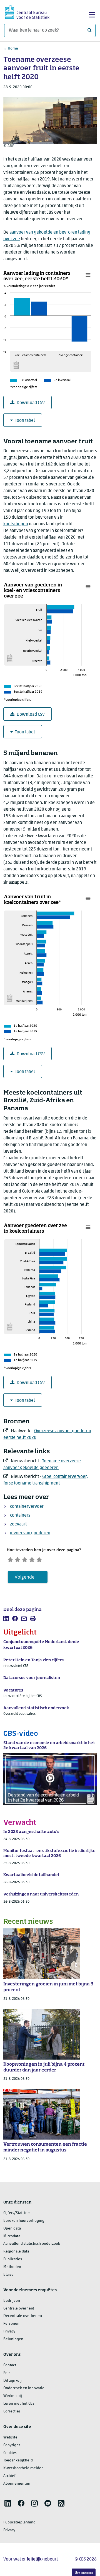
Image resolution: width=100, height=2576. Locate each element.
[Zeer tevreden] (39, 1559)
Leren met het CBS (19, 2404)
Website (10, 2437)
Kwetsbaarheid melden (23, 2468)
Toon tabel (25, 421)
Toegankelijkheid (18, 2460)
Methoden (12, 2267)
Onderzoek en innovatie (24, 2388)
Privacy (9, 2331)
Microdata (12, 2236)
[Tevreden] (32, 1559)
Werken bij (13, 2396)
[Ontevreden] (17, 1559)
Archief (9, 2476)
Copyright (12, 2445)
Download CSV (31, 403)
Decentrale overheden (23, 2316)
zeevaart (18, 1524)
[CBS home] (27, 11)
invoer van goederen (30, 1533)
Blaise (8, 2275)
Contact (10, 2365)
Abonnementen (17, 2484)
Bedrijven (12, 2301)
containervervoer (27, 1507)
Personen (11, 2324)
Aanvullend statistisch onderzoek (32, 2244)
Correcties (12, 2411)
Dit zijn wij (12, 2381)
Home (13, 49)
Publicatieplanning (19, 2522)
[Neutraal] (25, 1559)
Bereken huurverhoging (24, 2221)
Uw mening (84, 2573)
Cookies (10, 2453)
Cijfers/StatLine (17, 2213)
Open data (12, 2229)
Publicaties (13, 2259)
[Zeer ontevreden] (10, 1559)
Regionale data (16, 2252)
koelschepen (16, 524)
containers (20, 1515)
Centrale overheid (19, 2309)
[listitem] (6, 1618)
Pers (7, 2373)
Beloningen (13, 2339)
